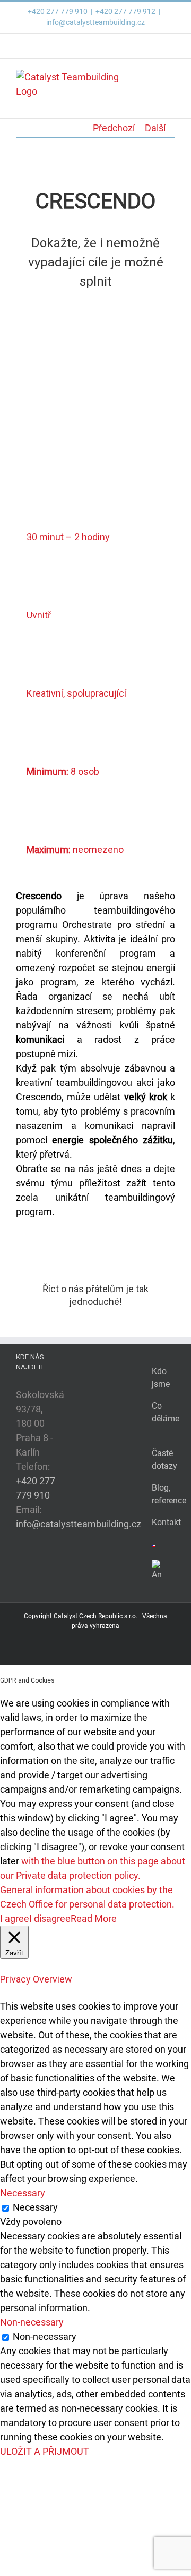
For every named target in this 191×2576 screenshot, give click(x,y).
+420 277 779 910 (58, 11)
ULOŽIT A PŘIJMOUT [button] (45, 2451)
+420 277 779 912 (125, 11)
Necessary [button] (23, 2193)
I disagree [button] (50, 1918)
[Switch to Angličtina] (154, 1571)
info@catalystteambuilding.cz (95, 22)
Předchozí (114, 128)
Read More (94, 1918)
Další (155, 128)
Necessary (35, 2207)
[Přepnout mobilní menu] (171, 75)
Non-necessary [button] (32, 2322)
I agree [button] (15, 1918)
